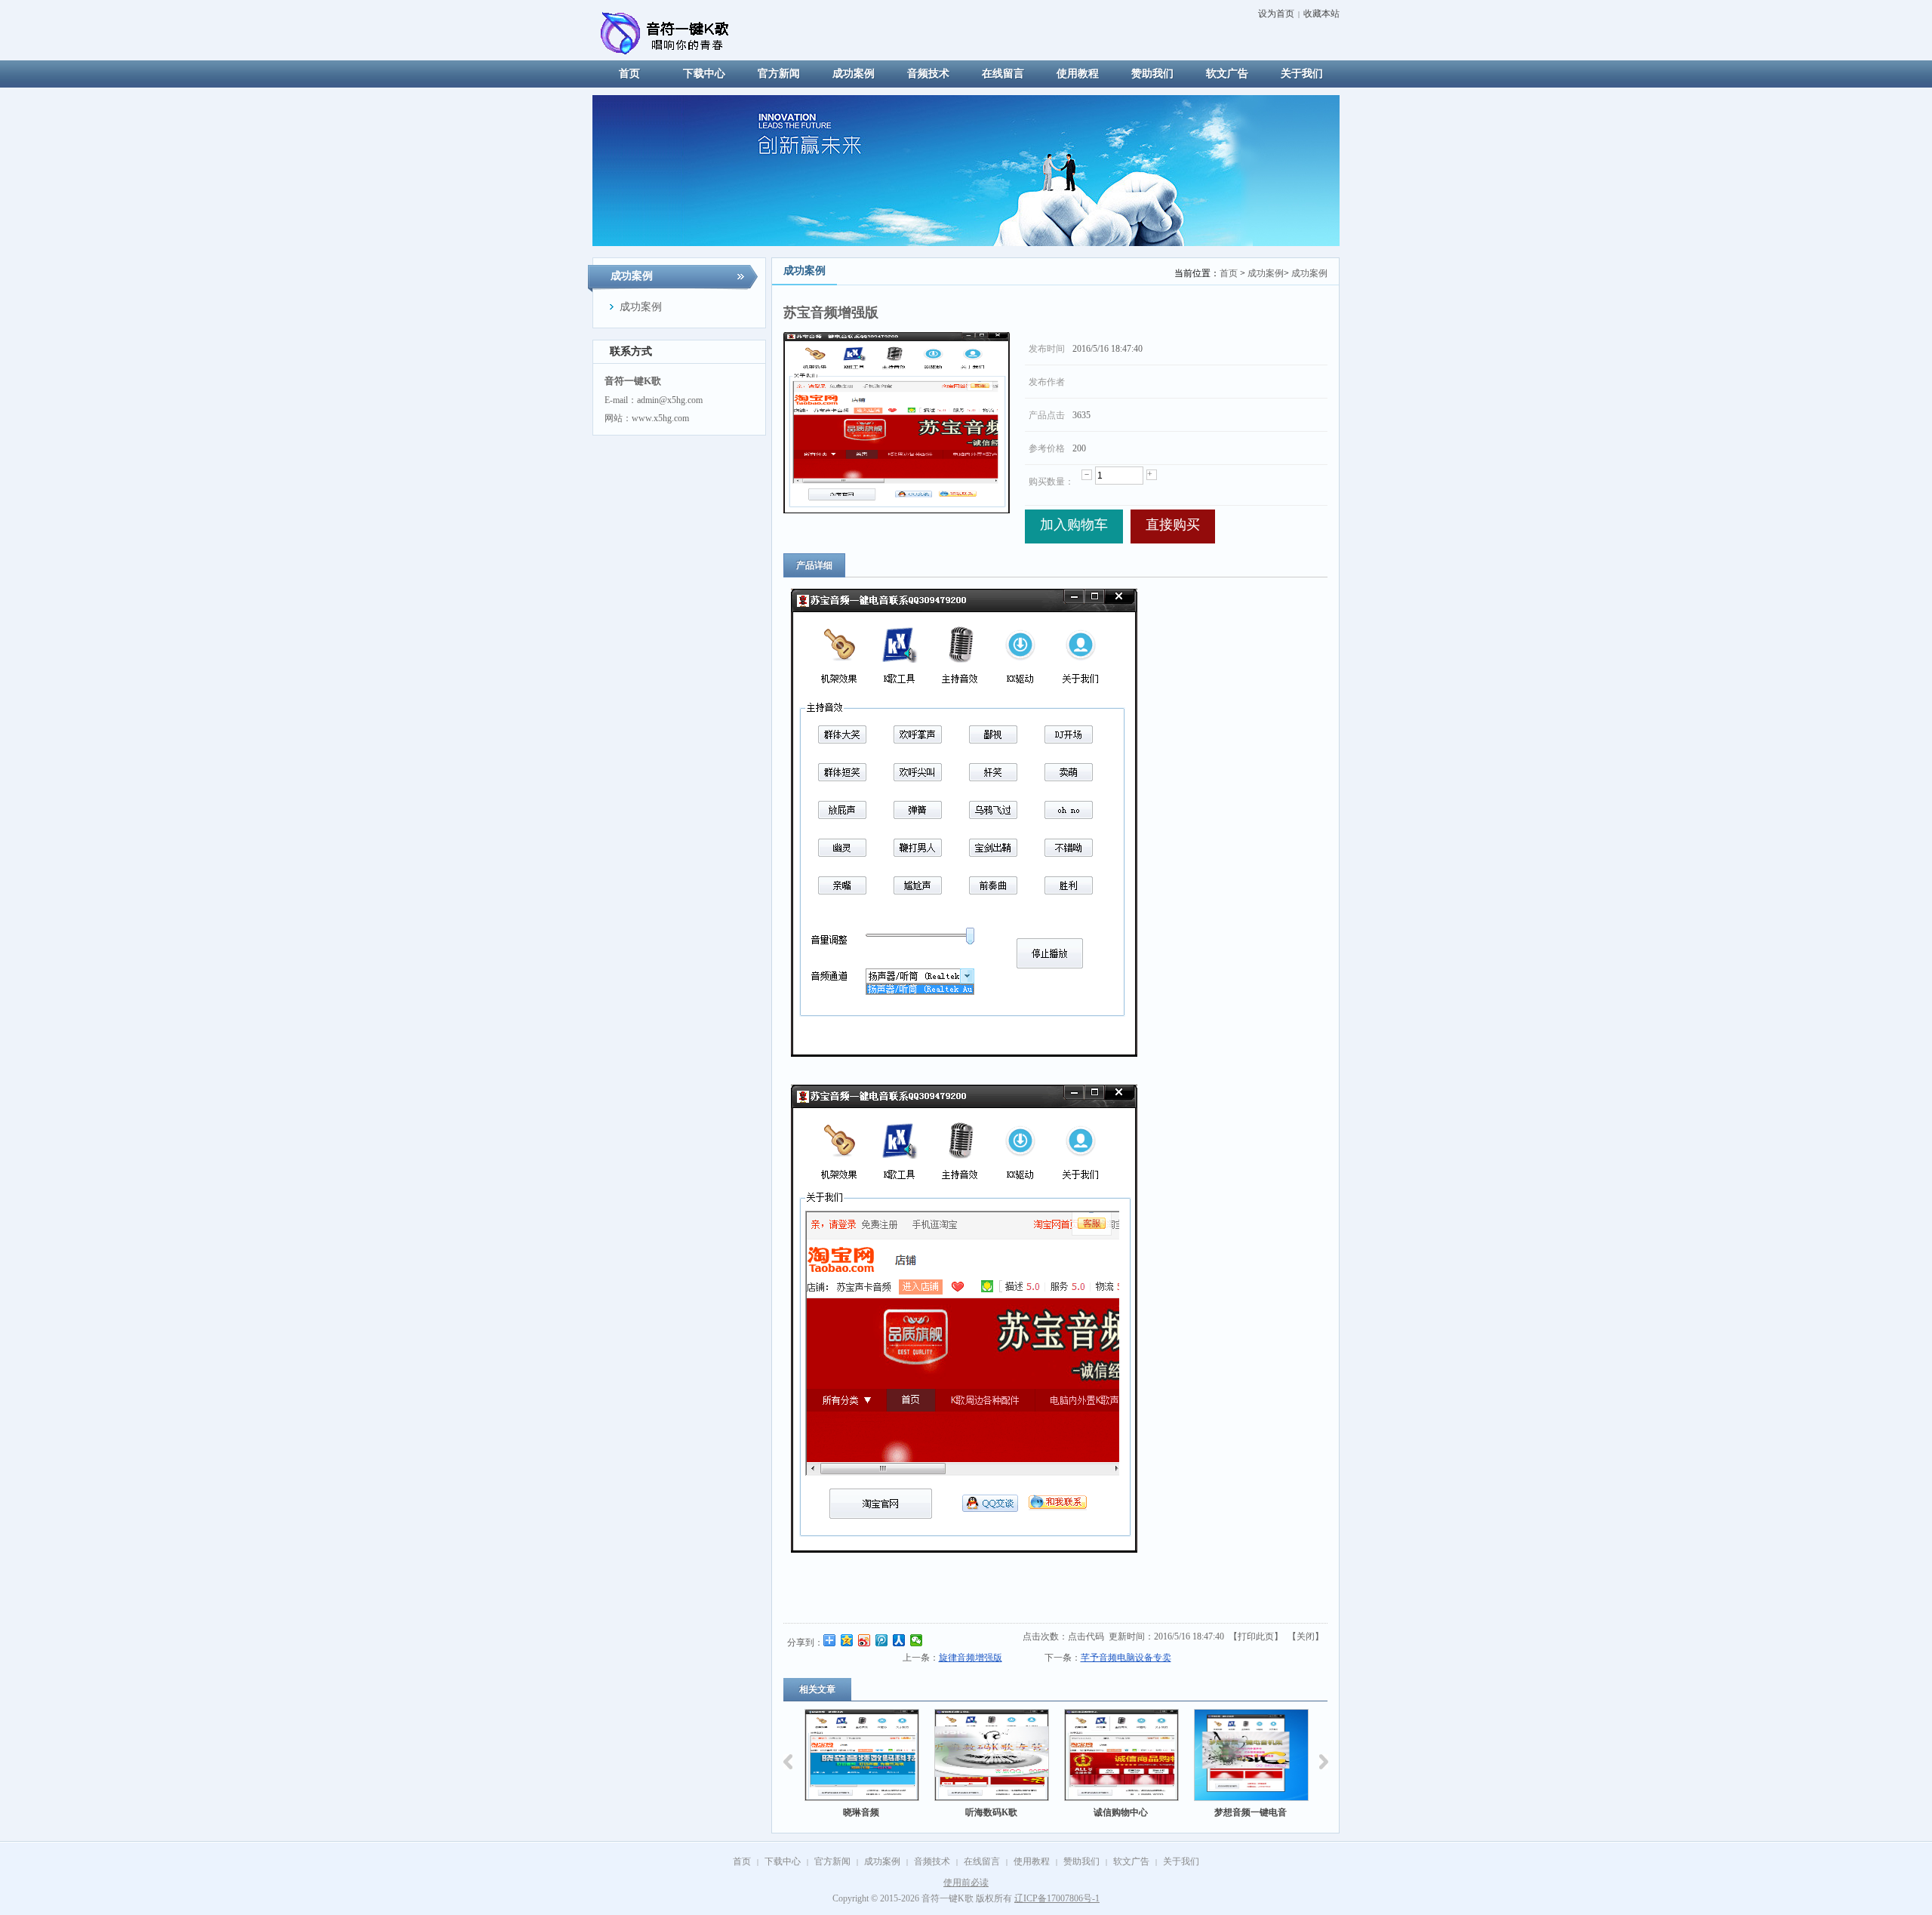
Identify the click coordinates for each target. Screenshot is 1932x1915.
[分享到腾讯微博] (882, 1640)
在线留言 (982, 1861)
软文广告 (1131, 1861)
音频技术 (932, 1861)
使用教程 (1032, 1861)
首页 (1229, 273)
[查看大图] (897, 423)
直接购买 (1173, 525)
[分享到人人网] (899, 1640)
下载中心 (783, 1861)
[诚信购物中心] (1032, 1755)
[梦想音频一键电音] (1161, 1755)
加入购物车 (1074, 525)
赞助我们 (1081, 1861)
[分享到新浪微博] (864, 1640)
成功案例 (1266, 273)
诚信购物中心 (1031, 1812)
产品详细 (814, 565)
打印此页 (1256, 1636)
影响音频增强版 (1291, 1812)
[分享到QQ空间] (847, 1640)
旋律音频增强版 (971, 1658)
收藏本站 (1321, 14)
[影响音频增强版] (1291, 1755)
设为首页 (1276, 14)
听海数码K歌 (901, 1812)
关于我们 (1181, 1861)
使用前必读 (966, 1883)
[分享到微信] (917, 1640)
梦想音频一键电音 (1161, 1812)
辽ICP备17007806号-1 (1057, 1898)
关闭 (1306, 1636)
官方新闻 (832, 1861)
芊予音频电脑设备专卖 (1126, 1658)
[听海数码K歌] (902, 1755)
